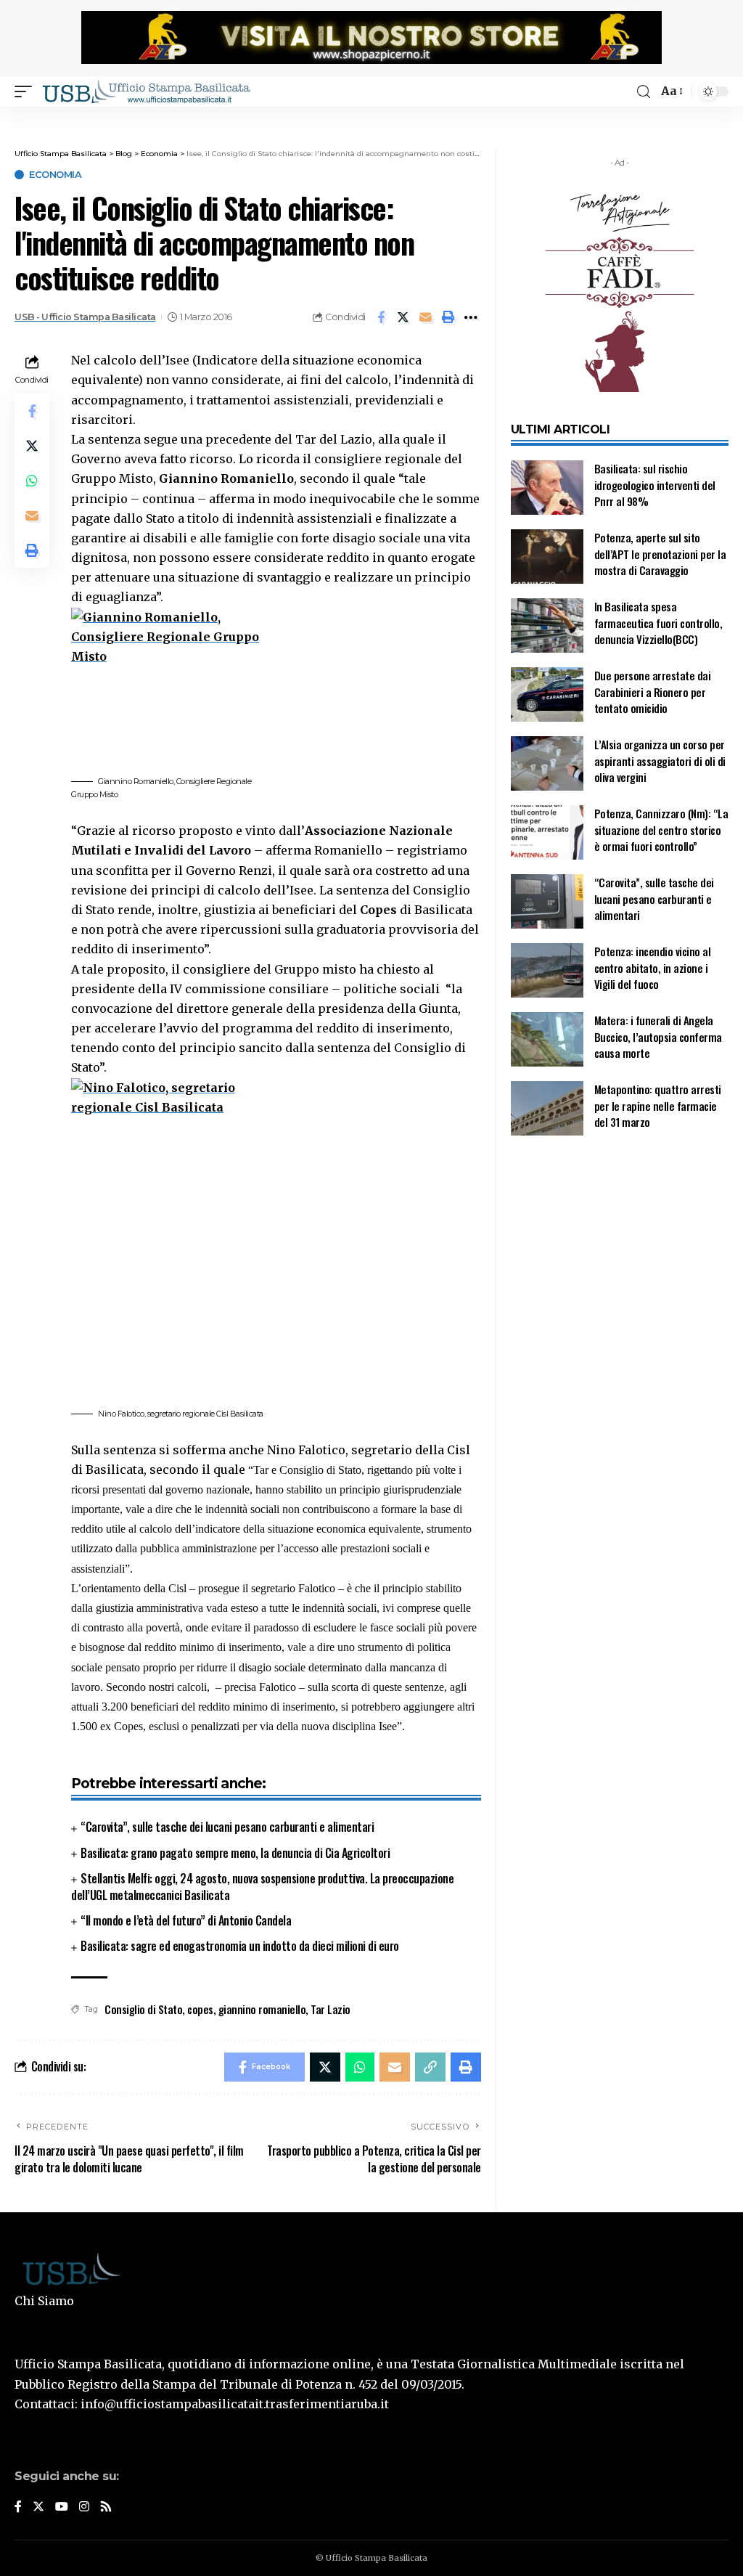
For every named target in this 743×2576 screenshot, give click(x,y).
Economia (55, 175)
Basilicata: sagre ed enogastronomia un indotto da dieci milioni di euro (240, 1946)
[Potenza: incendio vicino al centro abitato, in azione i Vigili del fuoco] (547, 970)
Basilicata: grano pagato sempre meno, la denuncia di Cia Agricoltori (235, 1853)
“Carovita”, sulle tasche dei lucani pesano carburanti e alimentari (227, 1827)
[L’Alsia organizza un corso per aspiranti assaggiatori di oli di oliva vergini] (547, 763)
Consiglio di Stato (143, 2009)
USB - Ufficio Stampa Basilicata (85, 317)
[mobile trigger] (27, 91)
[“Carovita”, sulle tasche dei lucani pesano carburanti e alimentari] (547, 901)
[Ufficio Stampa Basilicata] (146, 91)
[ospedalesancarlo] (371, 117)
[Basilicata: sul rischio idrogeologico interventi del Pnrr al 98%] (547, 488)
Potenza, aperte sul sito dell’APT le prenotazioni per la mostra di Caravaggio (660, 554)
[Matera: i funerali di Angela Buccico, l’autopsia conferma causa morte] (547, 1039)
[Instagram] (84, 2507)
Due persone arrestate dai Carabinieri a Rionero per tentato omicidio (653, 692)
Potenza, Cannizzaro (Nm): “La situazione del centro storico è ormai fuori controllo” (661, 830)
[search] (644, 92)
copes (200, 2009)
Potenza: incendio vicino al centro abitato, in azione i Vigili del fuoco (653, 967)
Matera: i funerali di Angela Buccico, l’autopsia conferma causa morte (658, 1036)
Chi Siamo (44, 2301)
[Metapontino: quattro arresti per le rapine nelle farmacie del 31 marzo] (547, 1108)
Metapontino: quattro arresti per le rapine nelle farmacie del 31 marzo (658, 1105)
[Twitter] (38, 2507)
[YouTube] (62, 2507)
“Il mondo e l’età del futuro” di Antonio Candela (186, 1920)
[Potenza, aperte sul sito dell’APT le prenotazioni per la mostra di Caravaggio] (547, 557)
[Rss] (106, 2507)
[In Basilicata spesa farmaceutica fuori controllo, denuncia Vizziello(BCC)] (547, 625)
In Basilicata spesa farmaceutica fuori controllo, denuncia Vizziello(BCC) (658, 623)
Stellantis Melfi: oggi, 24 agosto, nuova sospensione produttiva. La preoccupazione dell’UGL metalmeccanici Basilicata (262, 1887)
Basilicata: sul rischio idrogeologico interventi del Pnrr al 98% (655, 485)
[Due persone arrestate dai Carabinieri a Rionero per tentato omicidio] (547, 694)
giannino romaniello (262, 2009)
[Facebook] (18, 2507)
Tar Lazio (331, 2009)
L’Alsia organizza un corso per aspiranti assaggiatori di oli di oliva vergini (660, 761)
